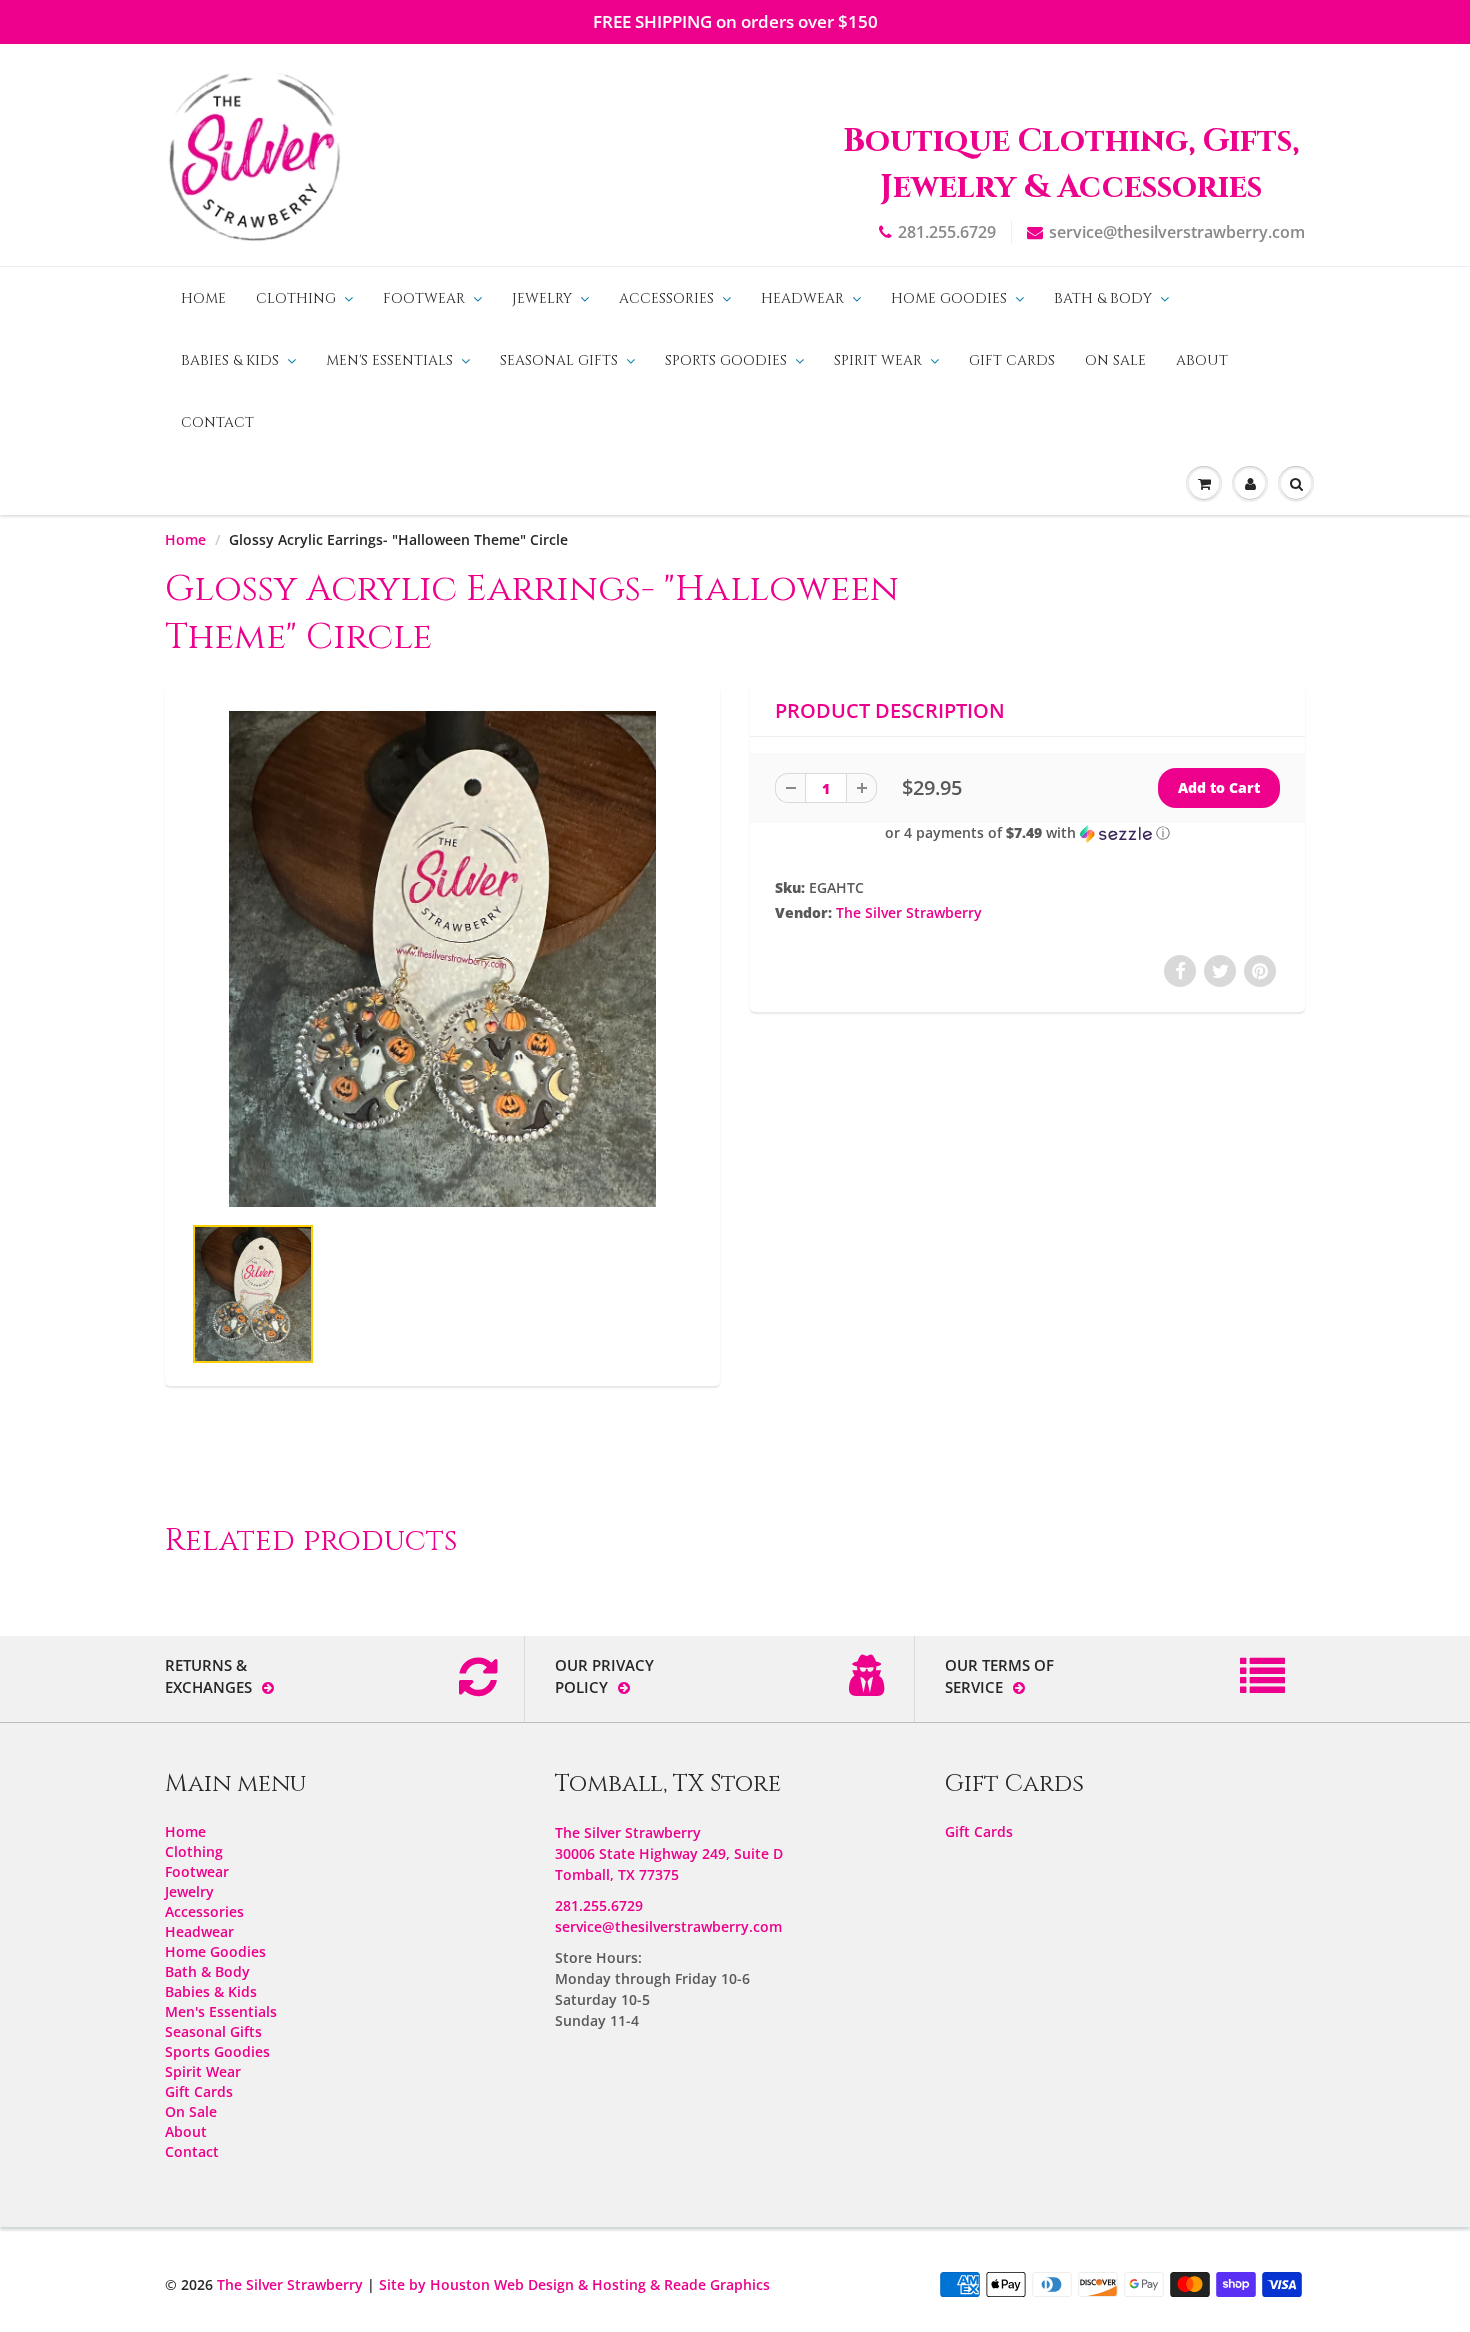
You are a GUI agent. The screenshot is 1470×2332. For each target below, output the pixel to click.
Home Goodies (949, 298)
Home (203, 298)
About (1202, 360)
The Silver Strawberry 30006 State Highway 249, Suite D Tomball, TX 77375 (669, 1853)
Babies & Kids (230, 360)
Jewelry (542, 298)
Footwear (424, 298)
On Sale (1115, 360)
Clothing (296, 298)
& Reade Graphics (710, 2284)
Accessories (666, 298)
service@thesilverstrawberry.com (1177, 232)
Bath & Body (1103, 298)
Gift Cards (1012, 360)
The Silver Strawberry (909, 912)
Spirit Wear (878, 360)
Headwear (802, 298)
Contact (217, 422)
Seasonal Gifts (559, 360)
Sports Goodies (726, 360)
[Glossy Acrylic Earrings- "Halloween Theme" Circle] (442, 958)
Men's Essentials (389, 360)
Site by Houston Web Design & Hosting (512, 2284)
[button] (1027, 833)
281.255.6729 (947, 232)
